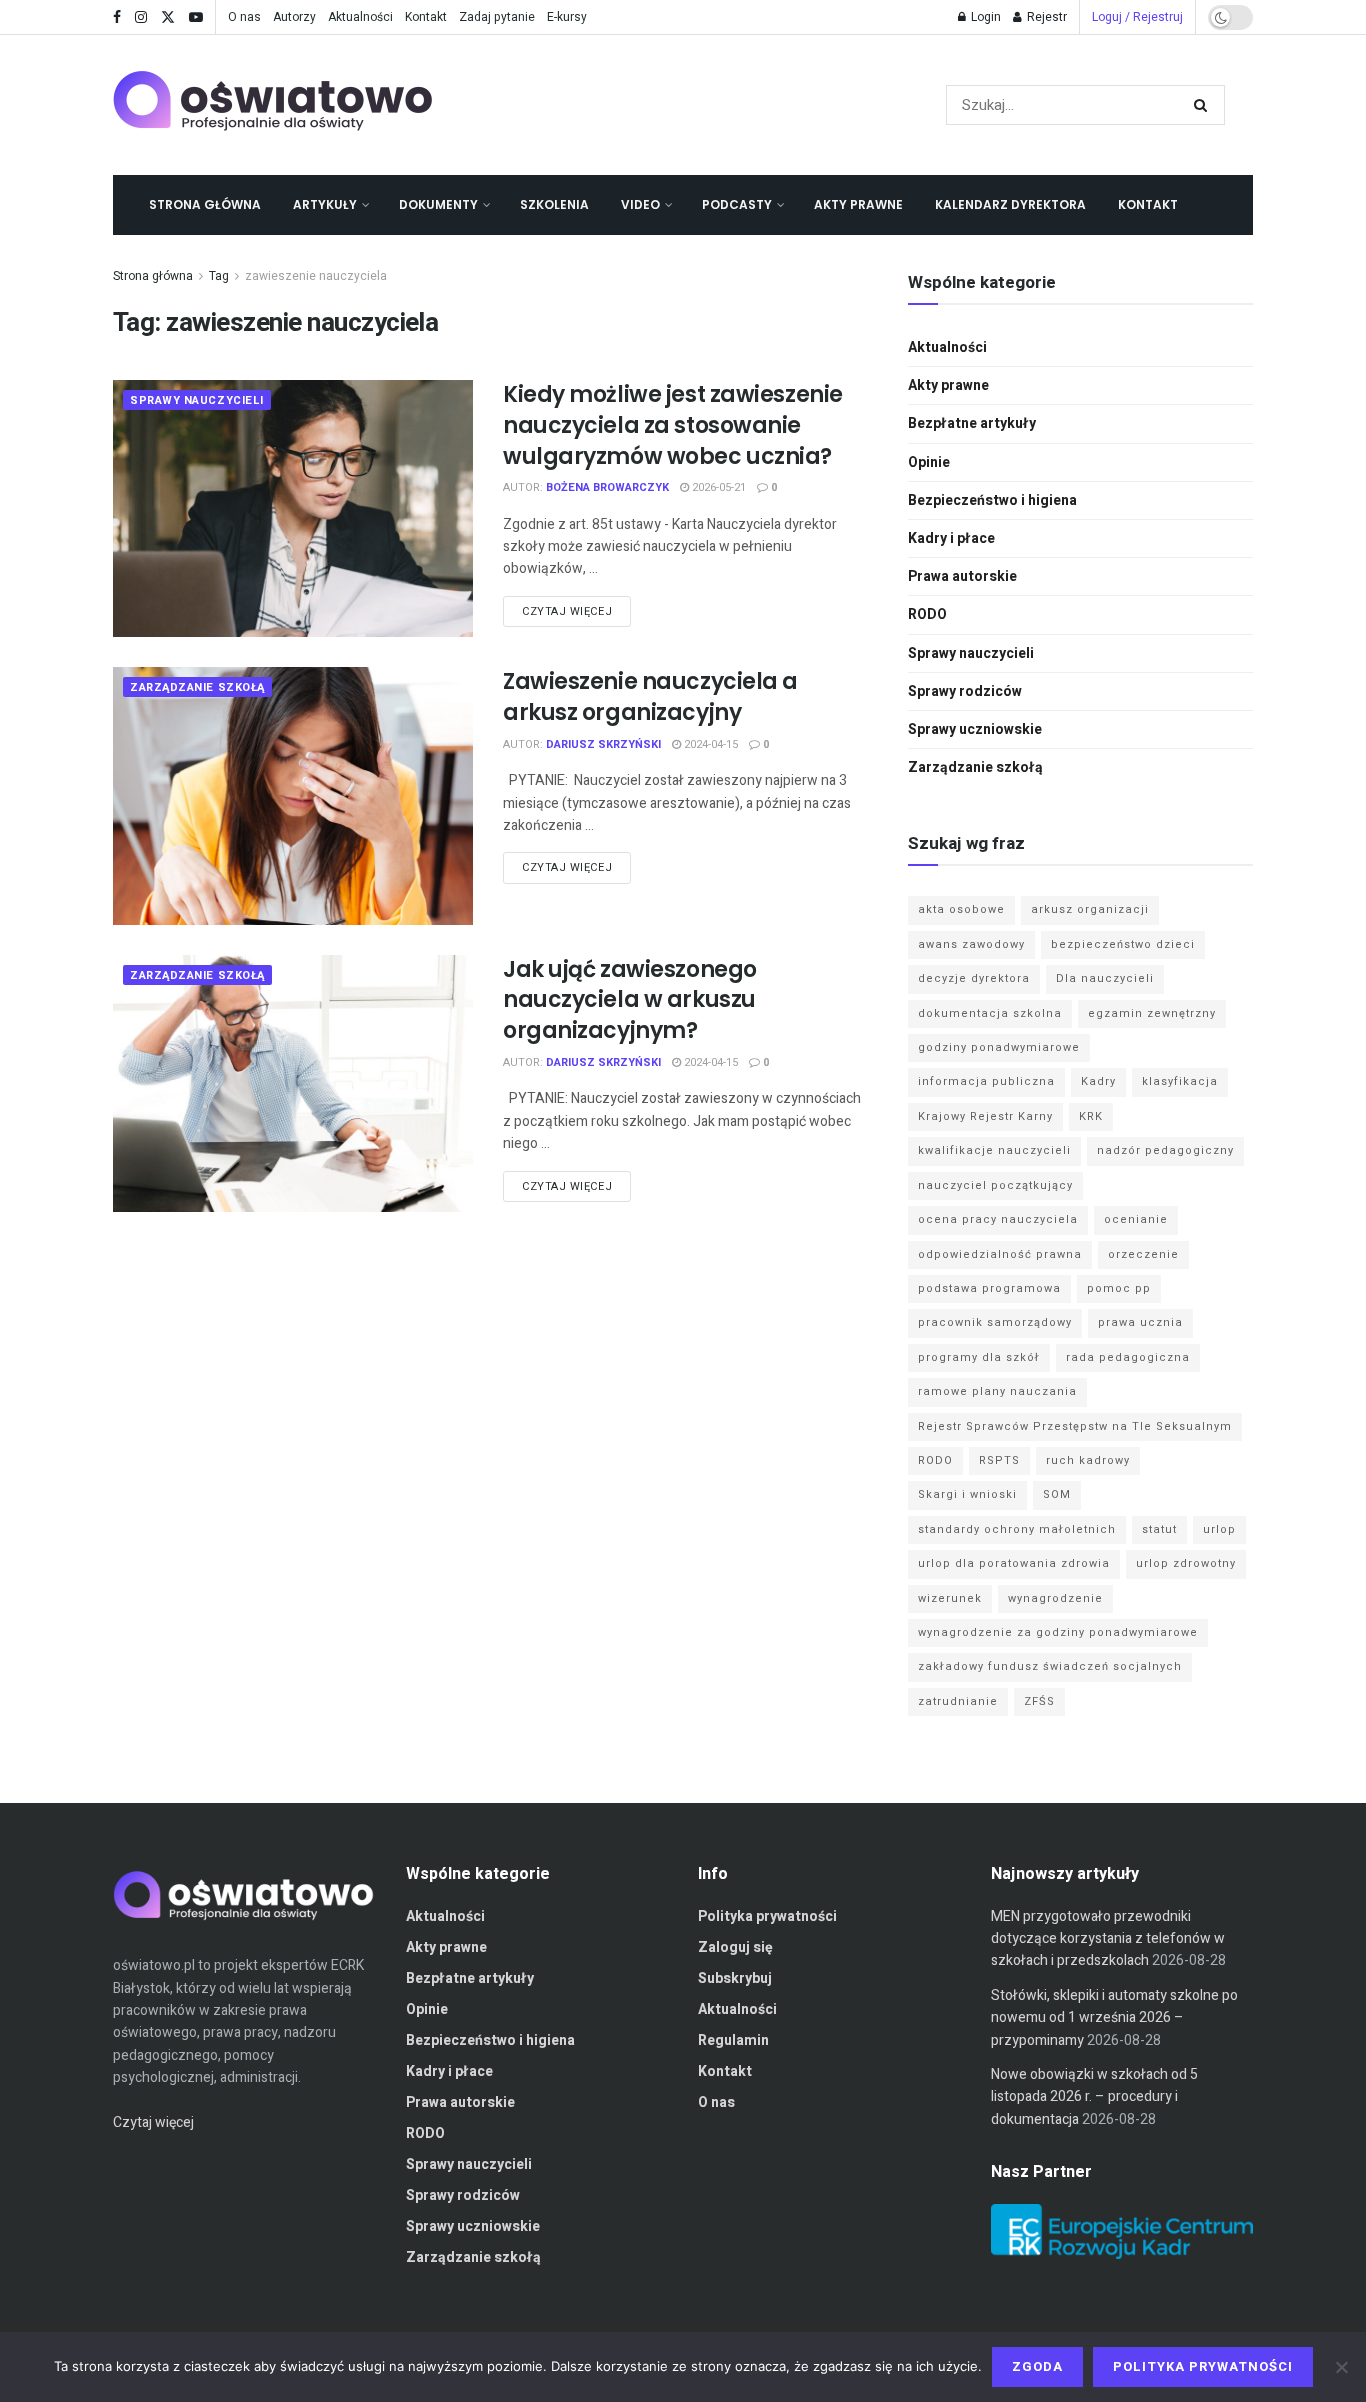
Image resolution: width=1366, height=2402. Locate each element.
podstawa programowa (989, 1288)
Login (984, 17)
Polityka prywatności (767, 1916)
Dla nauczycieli (1105, 978)
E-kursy (567, 17)
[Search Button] (1204, 105)
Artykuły (325, 204)
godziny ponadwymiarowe (999, 1047)
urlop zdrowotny (1186, 1563)
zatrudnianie (958, 1701)
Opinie (929, 462)
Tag (219, 276)
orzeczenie (1143, 1254)
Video (640, 204)
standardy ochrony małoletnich (1017, 1529)
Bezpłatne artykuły (972, 423)
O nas (244, 17)
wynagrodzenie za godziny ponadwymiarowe (1058, 1632)
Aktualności (360, 17)
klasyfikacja (1180, 1081)
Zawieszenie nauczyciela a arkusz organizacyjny (650, 697)
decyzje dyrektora (974, 978)
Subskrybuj (735, 1978)
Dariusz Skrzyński (603, 744)
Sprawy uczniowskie (975, 729)
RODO (927, 614)
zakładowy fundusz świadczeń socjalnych (1050, 1666)
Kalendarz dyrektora (1010, 204)
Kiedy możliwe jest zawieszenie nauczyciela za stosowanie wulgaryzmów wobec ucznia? (673, 425)
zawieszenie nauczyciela (316, 276)
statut (1159, 1529)
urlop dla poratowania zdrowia (1014, 1563)
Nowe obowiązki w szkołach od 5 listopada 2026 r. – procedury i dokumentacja (1094, 2097)
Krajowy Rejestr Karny (985, 1116)
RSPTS (999, 1460)
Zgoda (1037, 2366)
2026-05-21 (717, 487)
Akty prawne (858, 204)
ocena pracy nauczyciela (998, 1219)
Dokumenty (438, 204)
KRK (1091, 1116)
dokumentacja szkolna (990, 1013)
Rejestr (1045, 17)
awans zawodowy (971, 944)
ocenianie (1136, 1219)
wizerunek (950, 1598)
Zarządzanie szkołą (197, 687)
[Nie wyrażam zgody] (1341, 2367)
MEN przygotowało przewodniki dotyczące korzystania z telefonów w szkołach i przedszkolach (1108, 1939)
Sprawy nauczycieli (197, 400)
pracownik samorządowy (995, 1322)
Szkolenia (554, 204)
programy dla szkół (979, 1357)
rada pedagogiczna (1128, 1357)
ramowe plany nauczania (997, 1391)
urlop (1219, 1529)
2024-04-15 (709, 744)
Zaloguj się (735, 1947)
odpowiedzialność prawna (1000, 1254)
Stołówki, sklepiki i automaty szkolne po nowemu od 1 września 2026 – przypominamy (1114, 2018)
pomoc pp (1119, 1288)
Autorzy (294, 17)
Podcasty (737, 204)
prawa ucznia (1140, 1322)
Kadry (1098, 1081)
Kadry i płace (951, 538)
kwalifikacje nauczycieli (994, 1150)
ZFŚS (1039, 1701)
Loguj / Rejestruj (1137, 17)
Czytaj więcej (567, 611)
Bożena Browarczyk (607, 487)
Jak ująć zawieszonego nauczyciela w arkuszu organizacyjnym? (630, 1000)
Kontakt (426, 17)
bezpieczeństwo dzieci (1123, 944)
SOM (1057, 1494)
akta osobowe (961, 909)
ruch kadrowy (1088, 1460)
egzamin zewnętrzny (1152, 1013)
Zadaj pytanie (497, 17)
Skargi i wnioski (967, 1494)
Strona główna (205, 204)
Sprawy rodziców (965, 691)
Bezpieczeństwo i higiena (992, 500)
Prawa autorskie (962, 576)
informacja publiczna (986, 1081)
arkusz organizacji (1090, 909)
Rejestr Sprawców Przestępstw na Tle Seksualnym (1075, 1426)
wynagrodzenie (1055, 1598)
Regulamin (733, 2040)
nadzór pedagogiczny (1165, 1150)
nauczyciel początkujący (995, 1185)
